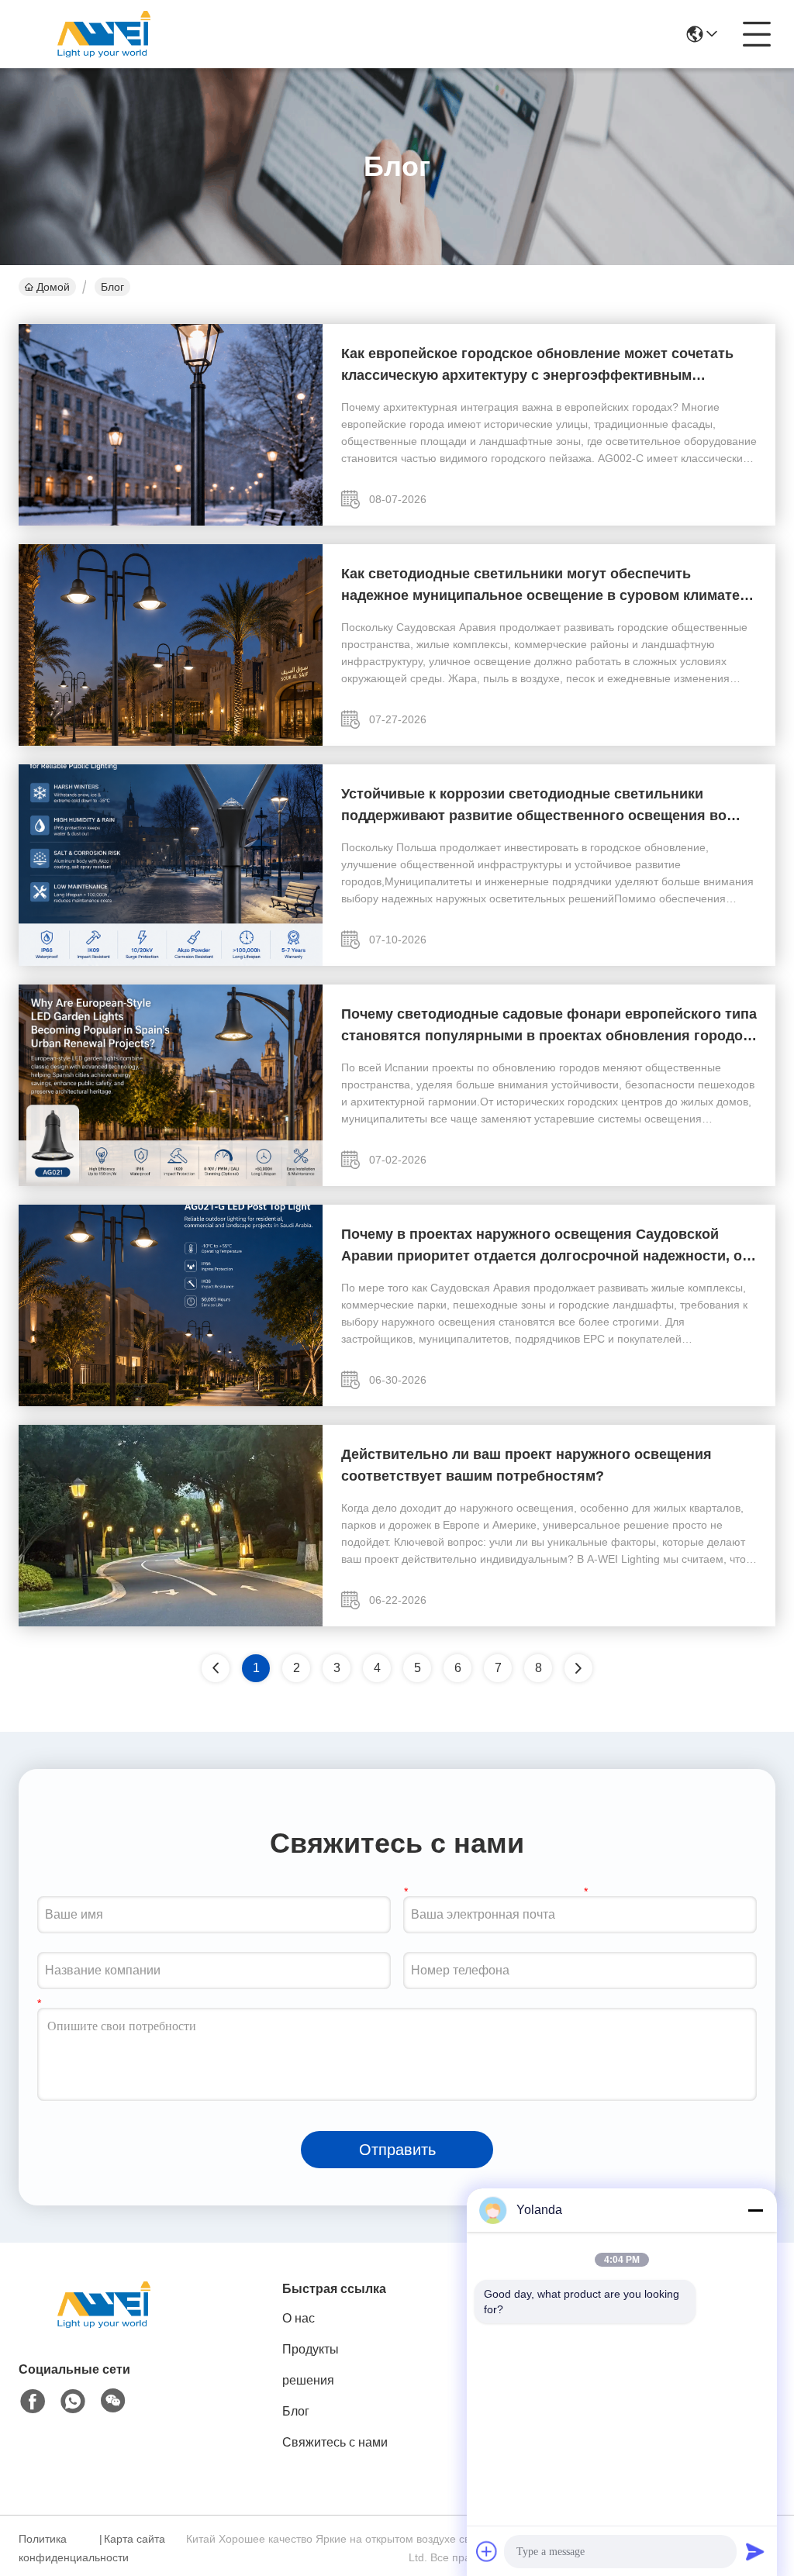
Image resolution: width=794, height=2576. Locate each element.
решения (308, 2380)
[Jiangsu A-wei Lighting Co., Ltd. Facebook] (33, 2402)
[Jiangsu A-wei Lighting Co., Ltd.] (104, 34)
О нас (299, 2318)
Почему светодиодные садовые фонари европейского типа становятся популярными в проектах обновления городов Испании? (549, 1026)
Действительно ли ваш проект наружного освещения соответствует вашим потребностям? (526, 1465)
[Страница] (578, 1668)
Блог (296, 2411)
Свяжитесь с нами (335, 2442)
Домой (53, 287)
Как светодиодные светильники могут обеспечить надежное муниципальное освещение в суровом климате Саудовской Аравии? (540, 586)
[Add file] (487, 2551)
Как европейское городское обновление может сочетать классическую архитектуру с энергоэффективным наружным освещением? (537, 366)
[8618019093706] (73, 2402)
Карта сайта (135, 2539)
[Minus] (755, 2210)
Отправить (397, 2150)
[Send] (755, 2551)
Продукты (311, 2349)
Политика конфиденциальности (57, 2548)
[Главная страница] (104, 2324)
